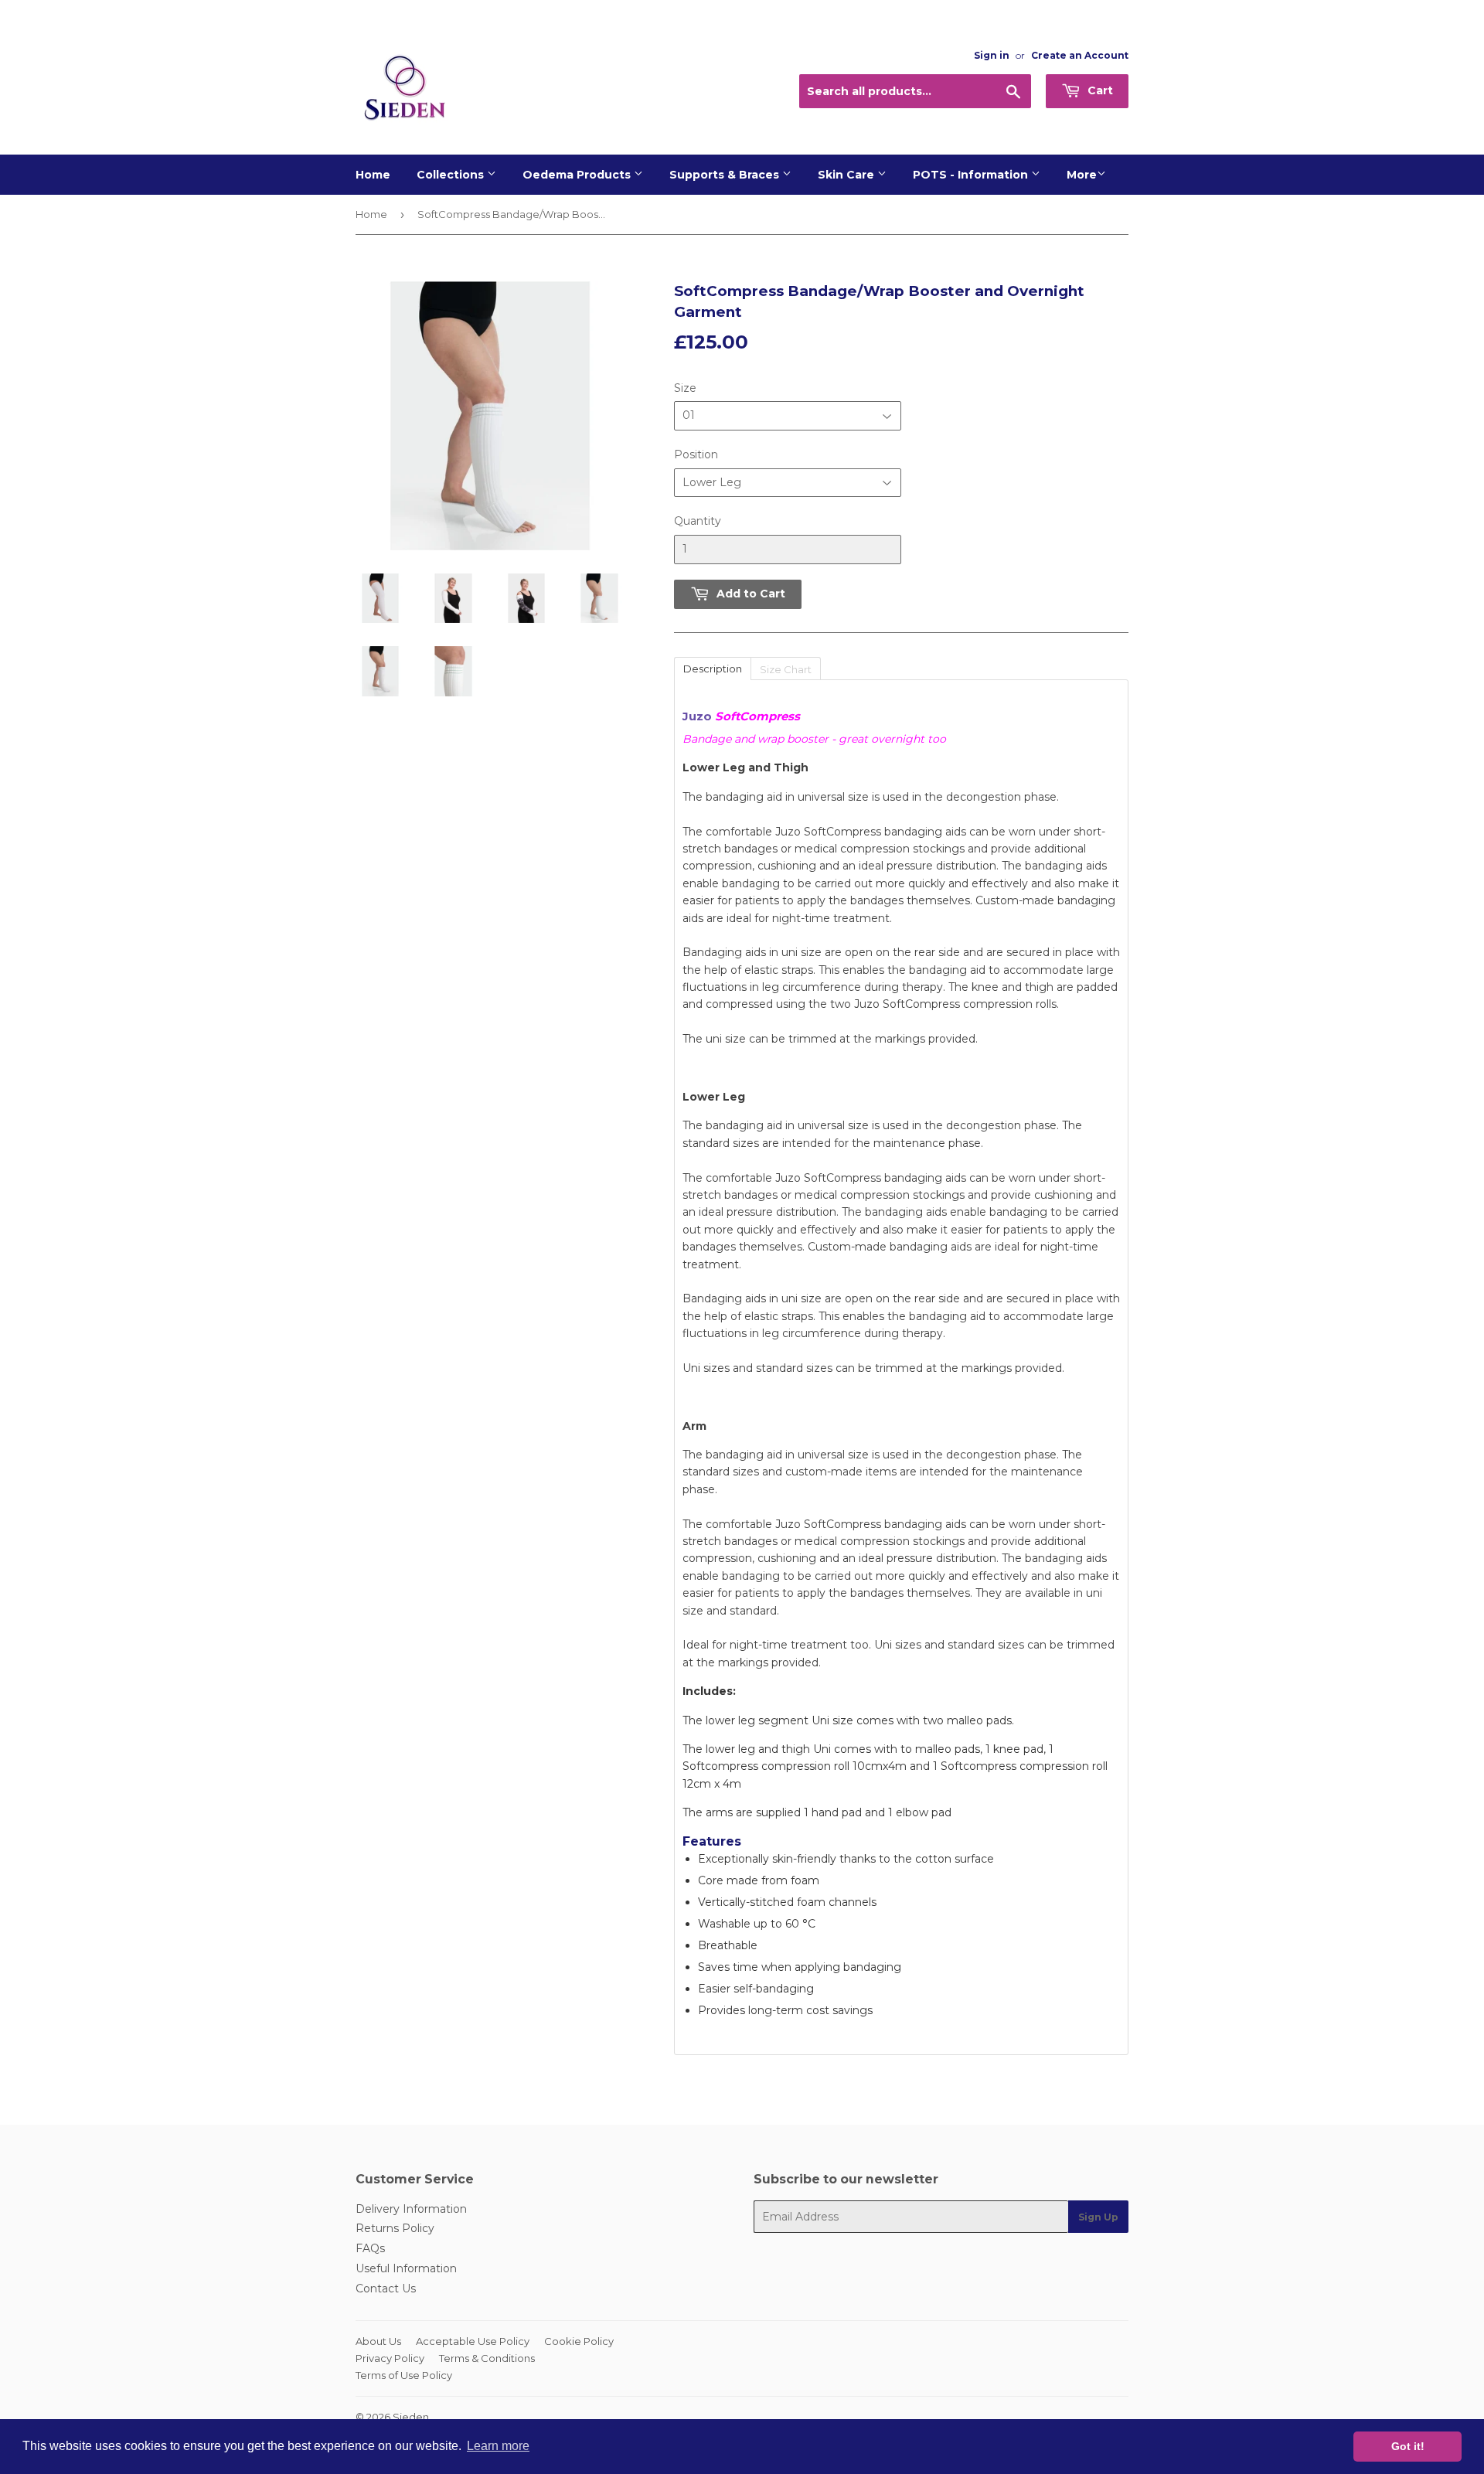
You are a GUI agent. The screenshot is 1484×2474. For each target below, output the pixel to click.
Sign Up (1098, 2217)
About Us (378, 2341)
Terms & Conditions (487, 2358)
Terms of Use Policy (404, 2375)
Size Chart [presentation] (786, 669)
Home (373, 175)
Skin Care (848, 175)
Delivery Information (411, 2209)
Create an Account (1080, 55)
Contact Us (386, 2289)
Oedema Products (578, 175)
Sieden (411, 2417)
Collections (452, 175)
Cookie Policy (579, 2341)
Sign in (992, 55)
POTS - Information (972, 175)
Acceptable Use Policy (473, 2341)
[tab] (712, 668)
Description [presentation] (713, 669)
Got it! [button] (1408, 2446)
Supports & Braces (726, 175)
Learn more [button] (498, 2446)
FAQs (370, 2248)
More (1082, 175)
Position (696, 454)
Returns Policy (395, 2228)
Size (685, 388)
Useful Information (406, 2268)
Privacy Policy (390, 2358)
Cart (1099, 90)
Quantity (698, 521)
